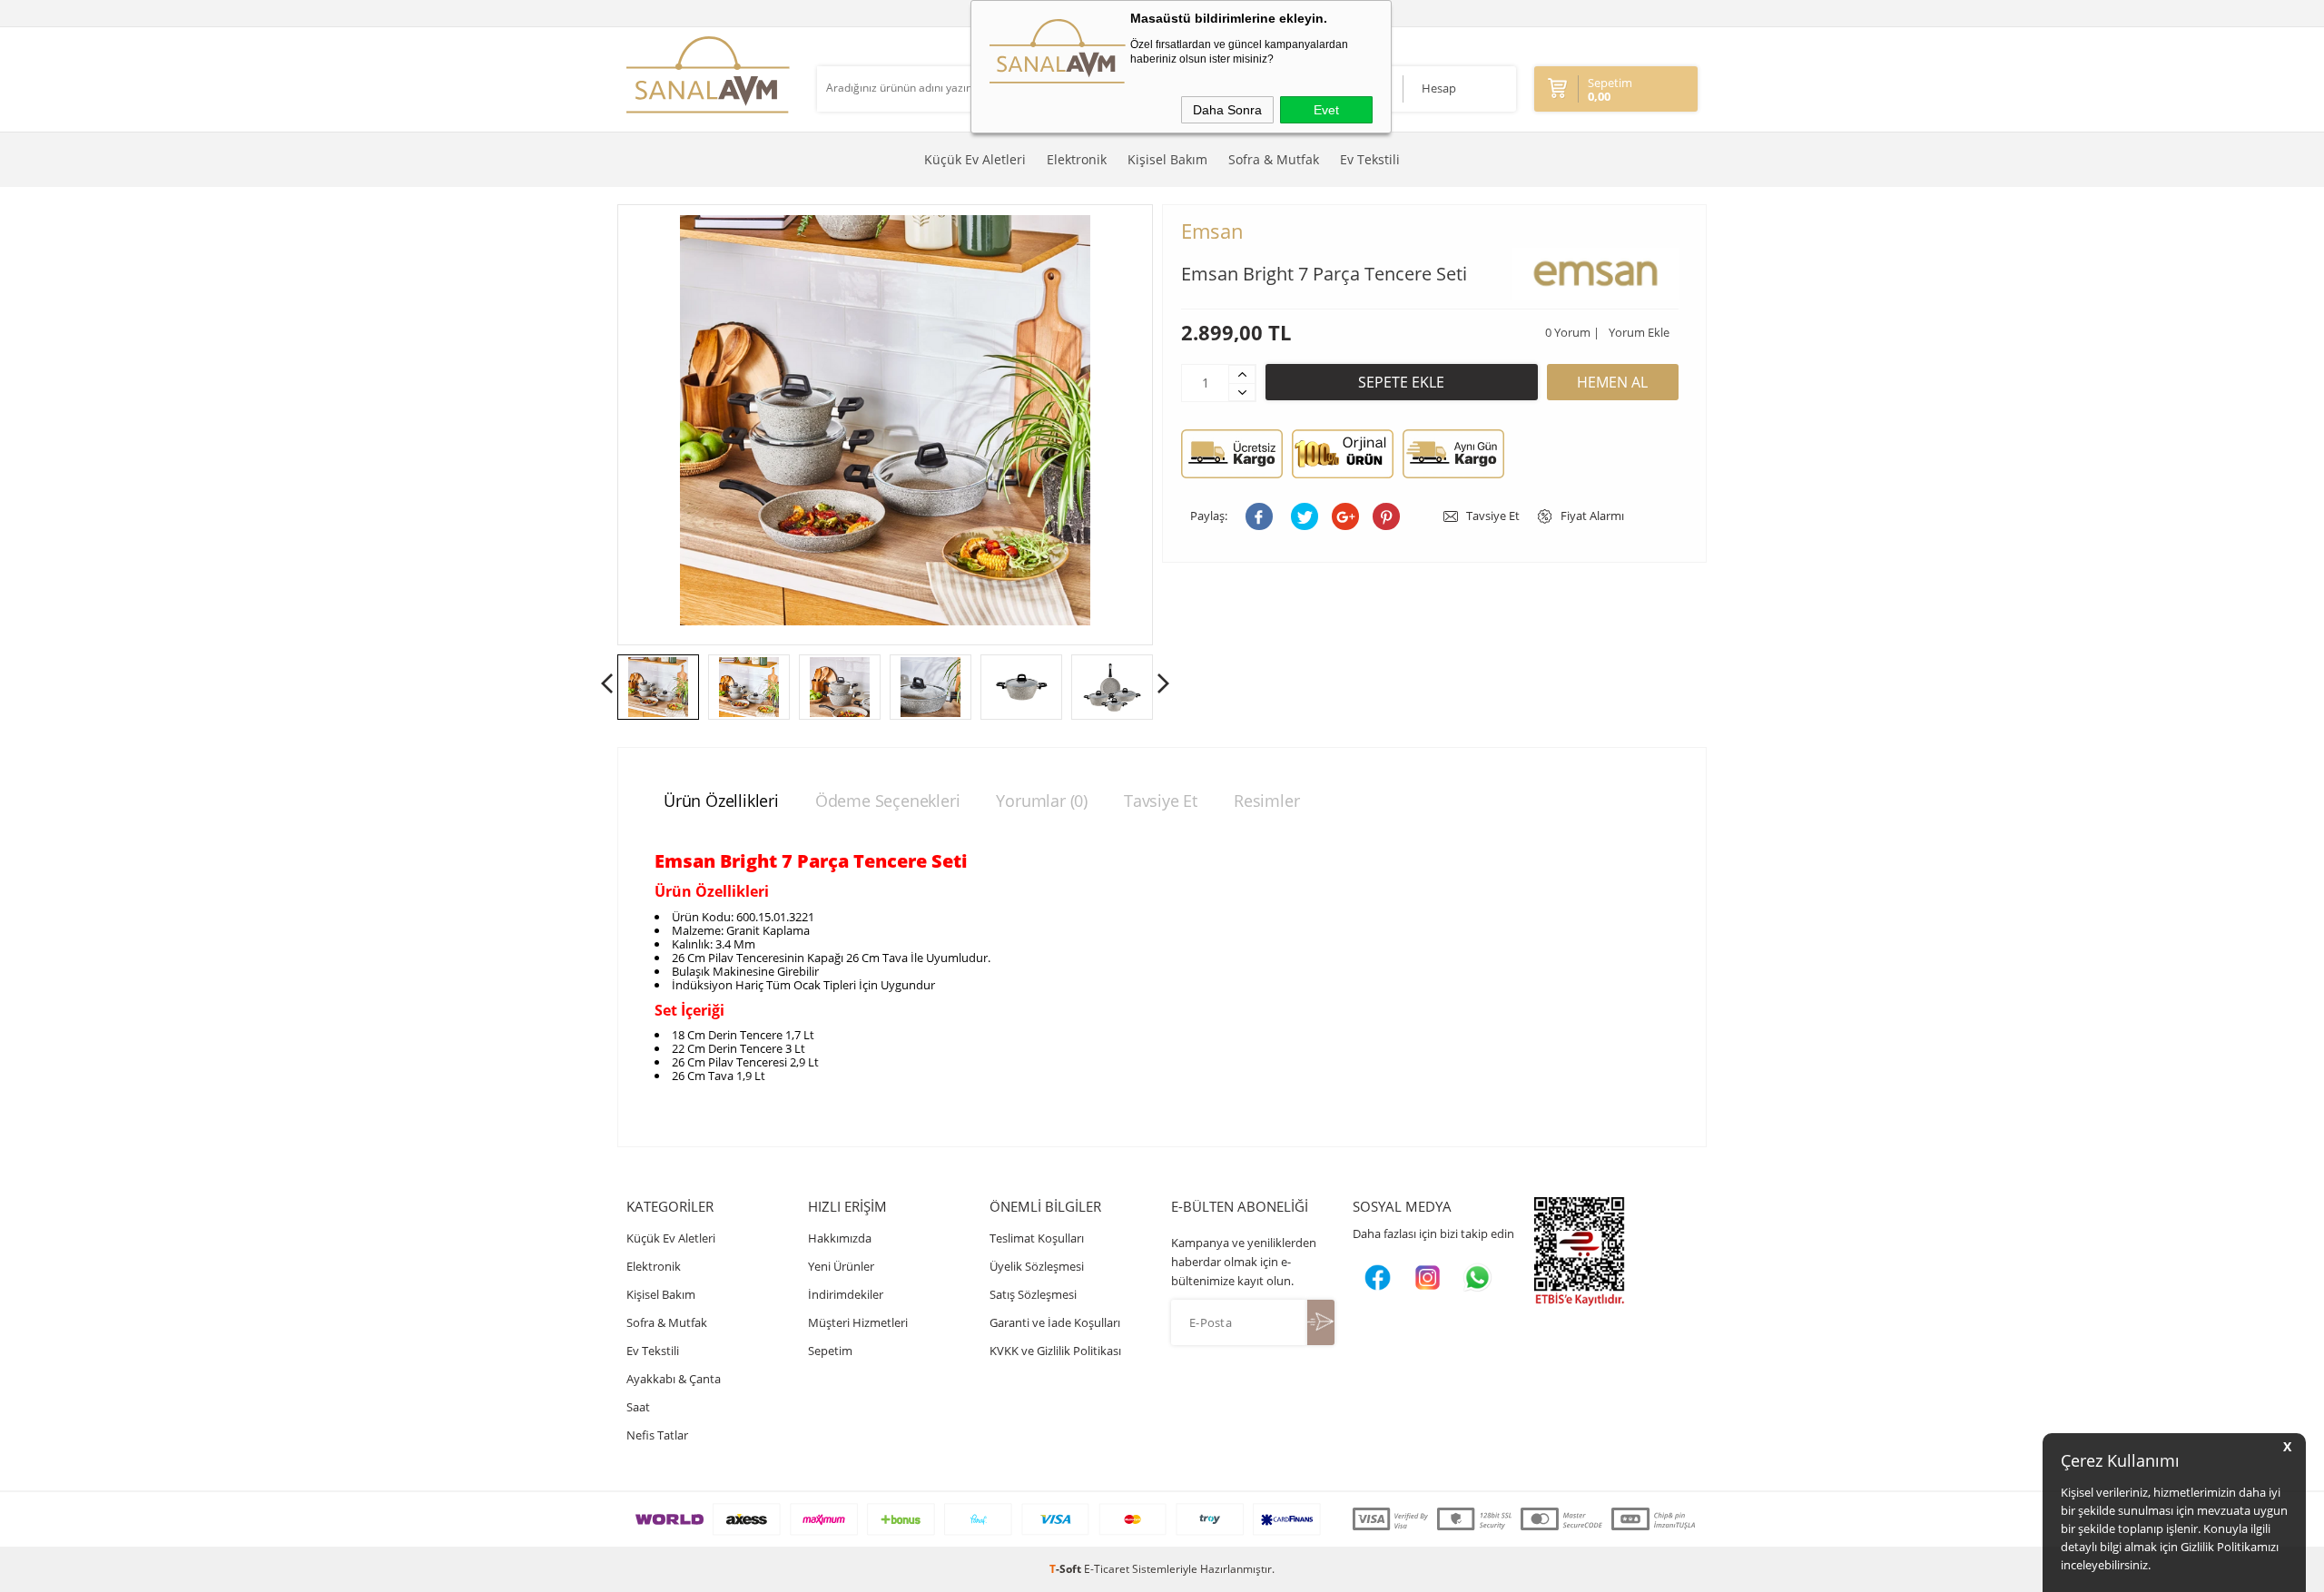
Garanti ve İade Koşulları (1055, 1322)
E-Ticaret (1107, 1569)
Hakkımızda (840, 1238)
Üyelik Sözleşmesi (1037, 1266)
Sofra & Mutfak (1274, 159)
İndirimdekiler (846, 1294)
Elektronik (1077, 159)
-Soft (1067, 1569)
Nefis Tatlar (657, 1435)
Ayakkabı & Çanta (674, 1379)
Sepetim (830, 1351)
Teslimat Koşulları (1037, 1238)
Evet (1326, 110)
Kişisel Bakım (1167, 159)
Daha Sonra (1227, 110)
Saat (638, 1407)
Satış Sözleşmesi (1033, 1294)
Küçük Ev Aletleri (975, 159)
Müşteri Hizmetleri (858, 1322)
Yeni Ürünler (841, 1266)
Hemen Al (1612, 382)
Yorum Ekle (1639, 332)
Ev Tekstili (1370, 159)
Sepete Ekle (1401, 382)
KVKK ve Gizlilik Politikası (1055, 1351)
